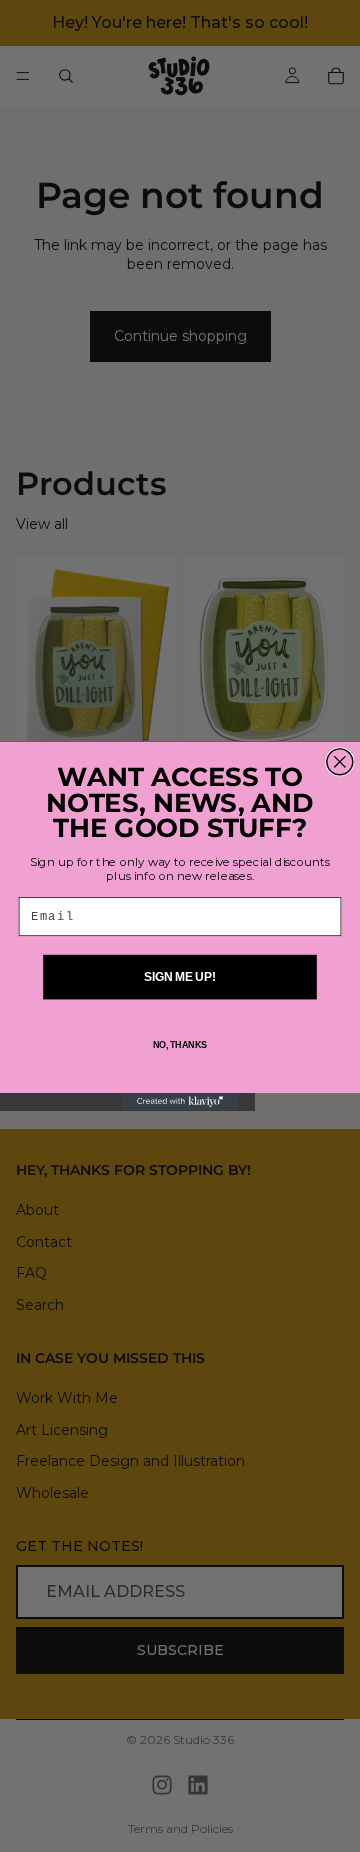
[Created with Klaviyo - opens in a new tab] (179, 1101)
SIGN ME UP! (179, 977)
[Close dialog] (340, 762)
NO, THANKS (180, 1045)
